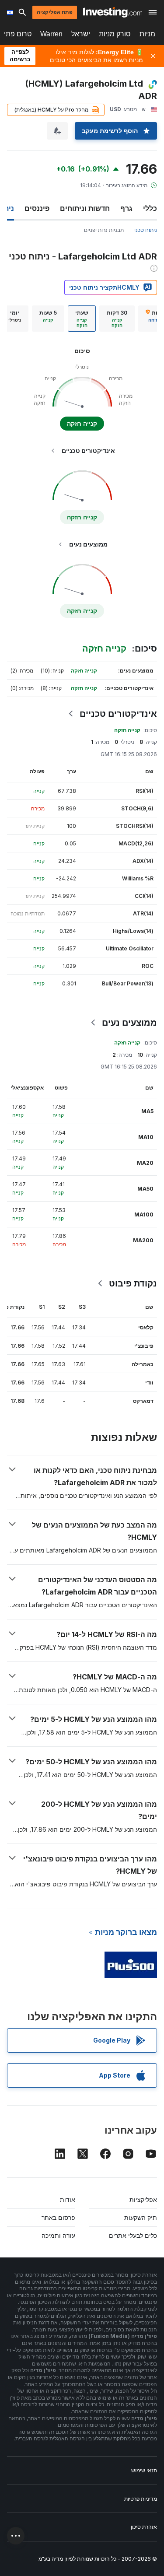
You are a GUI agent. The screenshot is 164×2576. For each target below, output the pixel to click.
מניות (147, 34)
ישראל (81, 34)
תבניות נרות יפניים (104, 230)
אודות (68, 2199)
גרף (126, 208)
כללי (150, 208)
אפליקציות (143, 2199)
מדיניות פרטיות (141, 2499)
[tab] (117, 319)
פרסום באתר (58, 2217)
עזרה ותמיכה (58, 2235)
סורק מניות (115, 34)
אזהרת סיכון (144, 2527)
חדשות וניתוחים (85, 208)
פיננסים (37, 208)
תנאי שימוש (144, 2470)
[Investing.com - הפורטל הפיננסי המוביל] (113, 12)
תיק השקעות (141, 2217)
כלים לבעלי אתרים (133, 2235)
